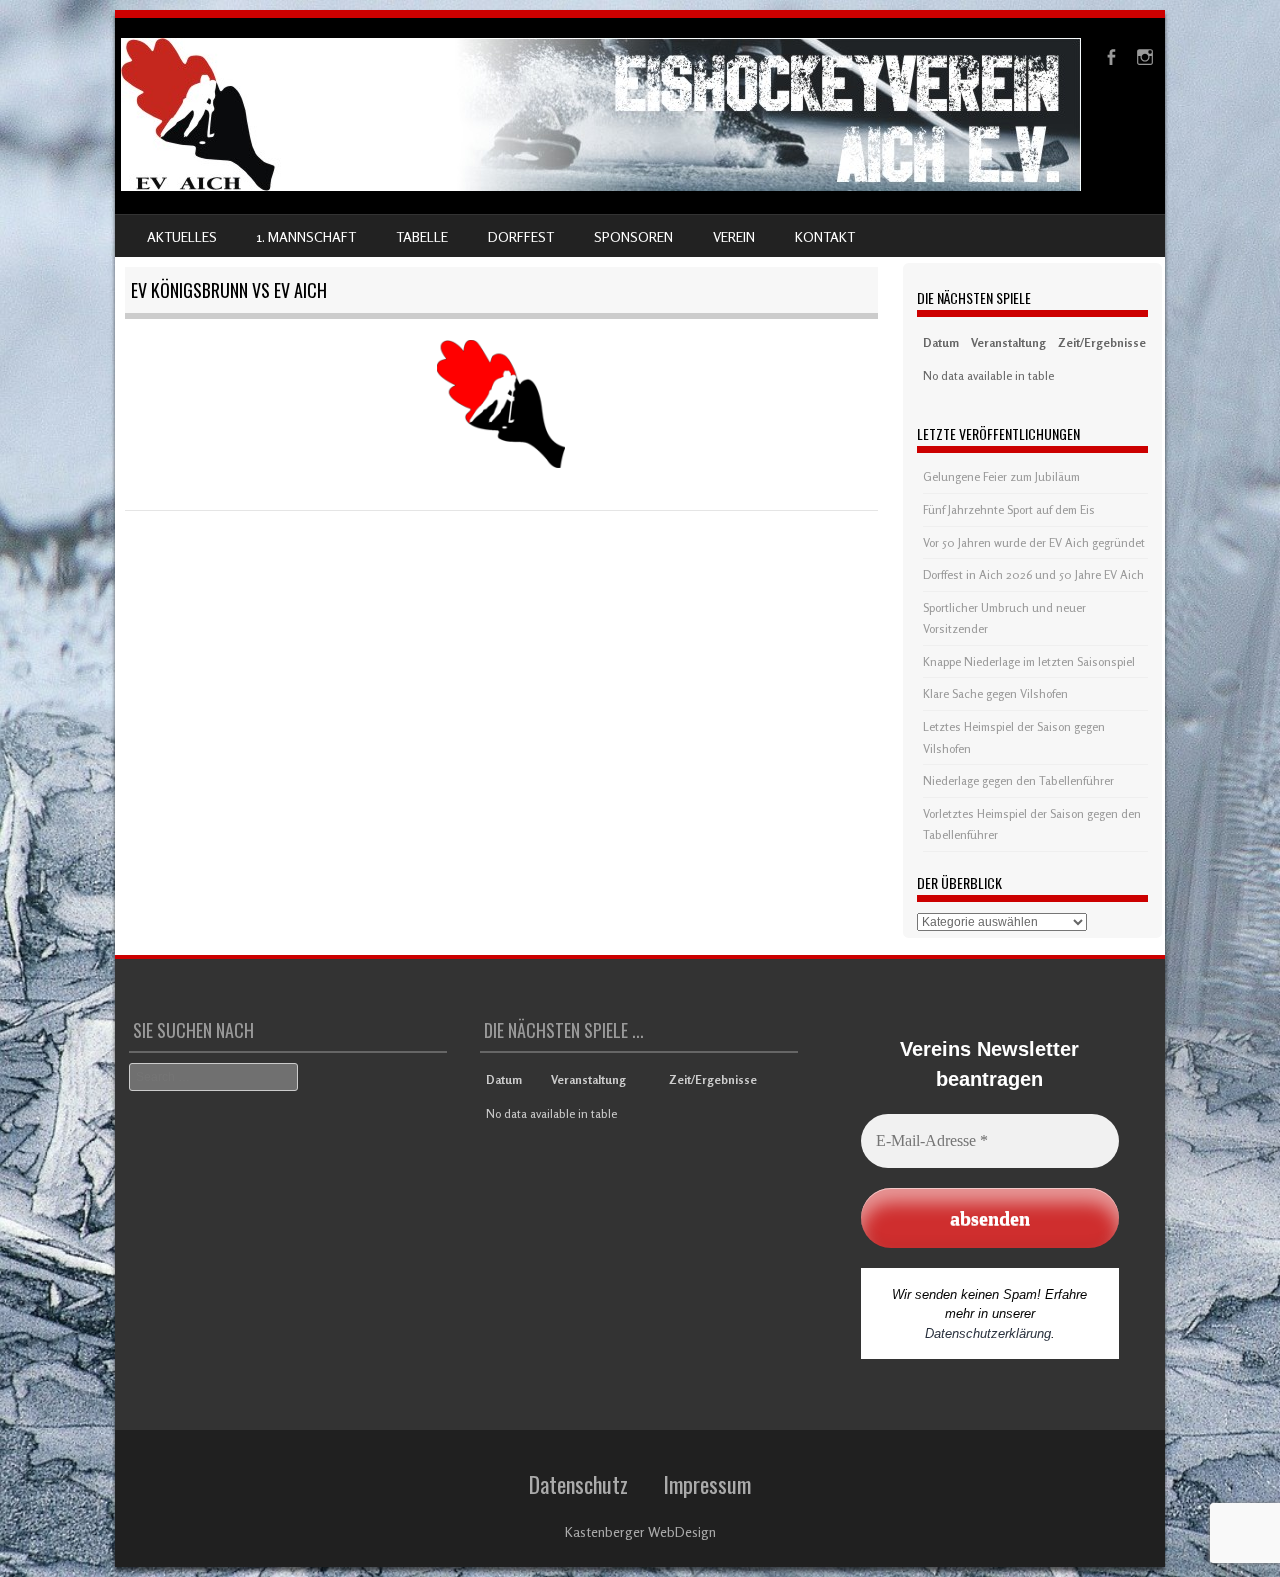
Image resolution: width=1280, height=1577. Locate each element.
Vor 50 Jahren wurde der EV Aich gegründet (1034, 542)
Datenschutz (578, 1484)
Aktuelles (182, 236)
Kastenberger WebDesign (640, 1531)
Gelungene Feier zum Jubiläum (1001, 476)
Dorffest (521, 236)
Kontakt (825, 236)
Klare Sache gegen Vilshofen (995, 693)
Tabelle (422, 236)
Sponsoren (633, 236)
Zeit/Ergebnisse (1102, 342)
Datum (941, 342)
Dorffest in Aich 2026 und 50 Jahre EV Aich (1033, 574)
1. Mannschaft (306, 236)
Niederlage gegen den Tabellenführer (1018, 780)
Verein (734, 236)
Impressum (707, 1484)
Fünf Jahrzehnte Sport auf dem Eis (1009, 509)
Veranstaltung (1008, 342)
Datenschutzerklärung (988, 1333)
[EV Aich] (601, 185)
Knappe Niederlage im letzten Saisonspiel (1029, 661)
